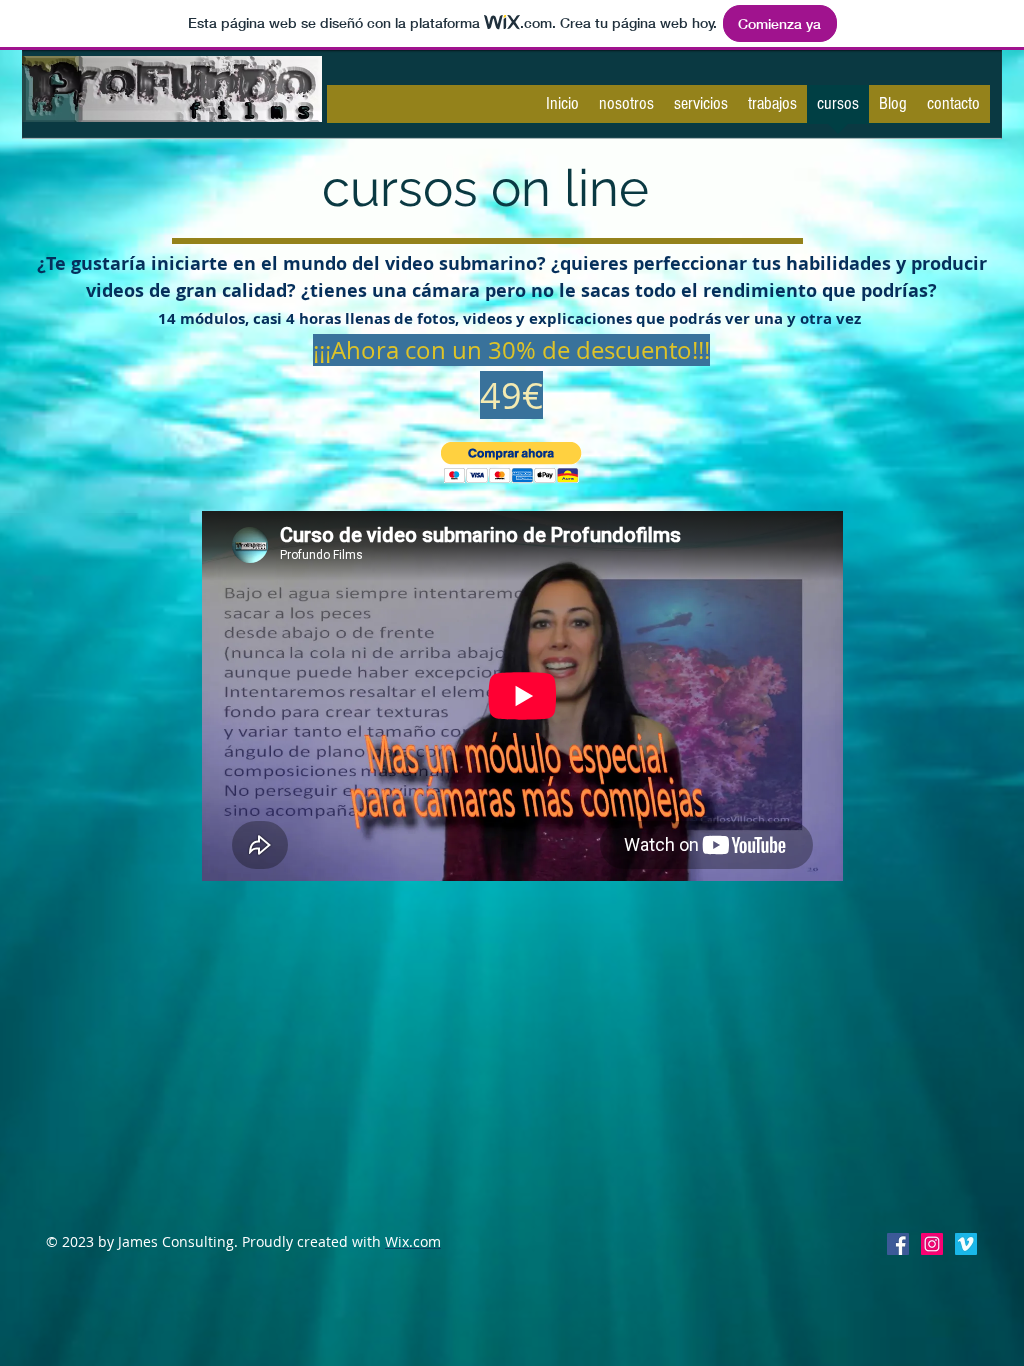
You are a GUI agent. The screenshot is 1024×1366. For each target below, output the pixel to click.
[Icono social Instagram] (932, 1244)
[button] (511, 462)
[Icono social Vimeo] (966, 1244)
